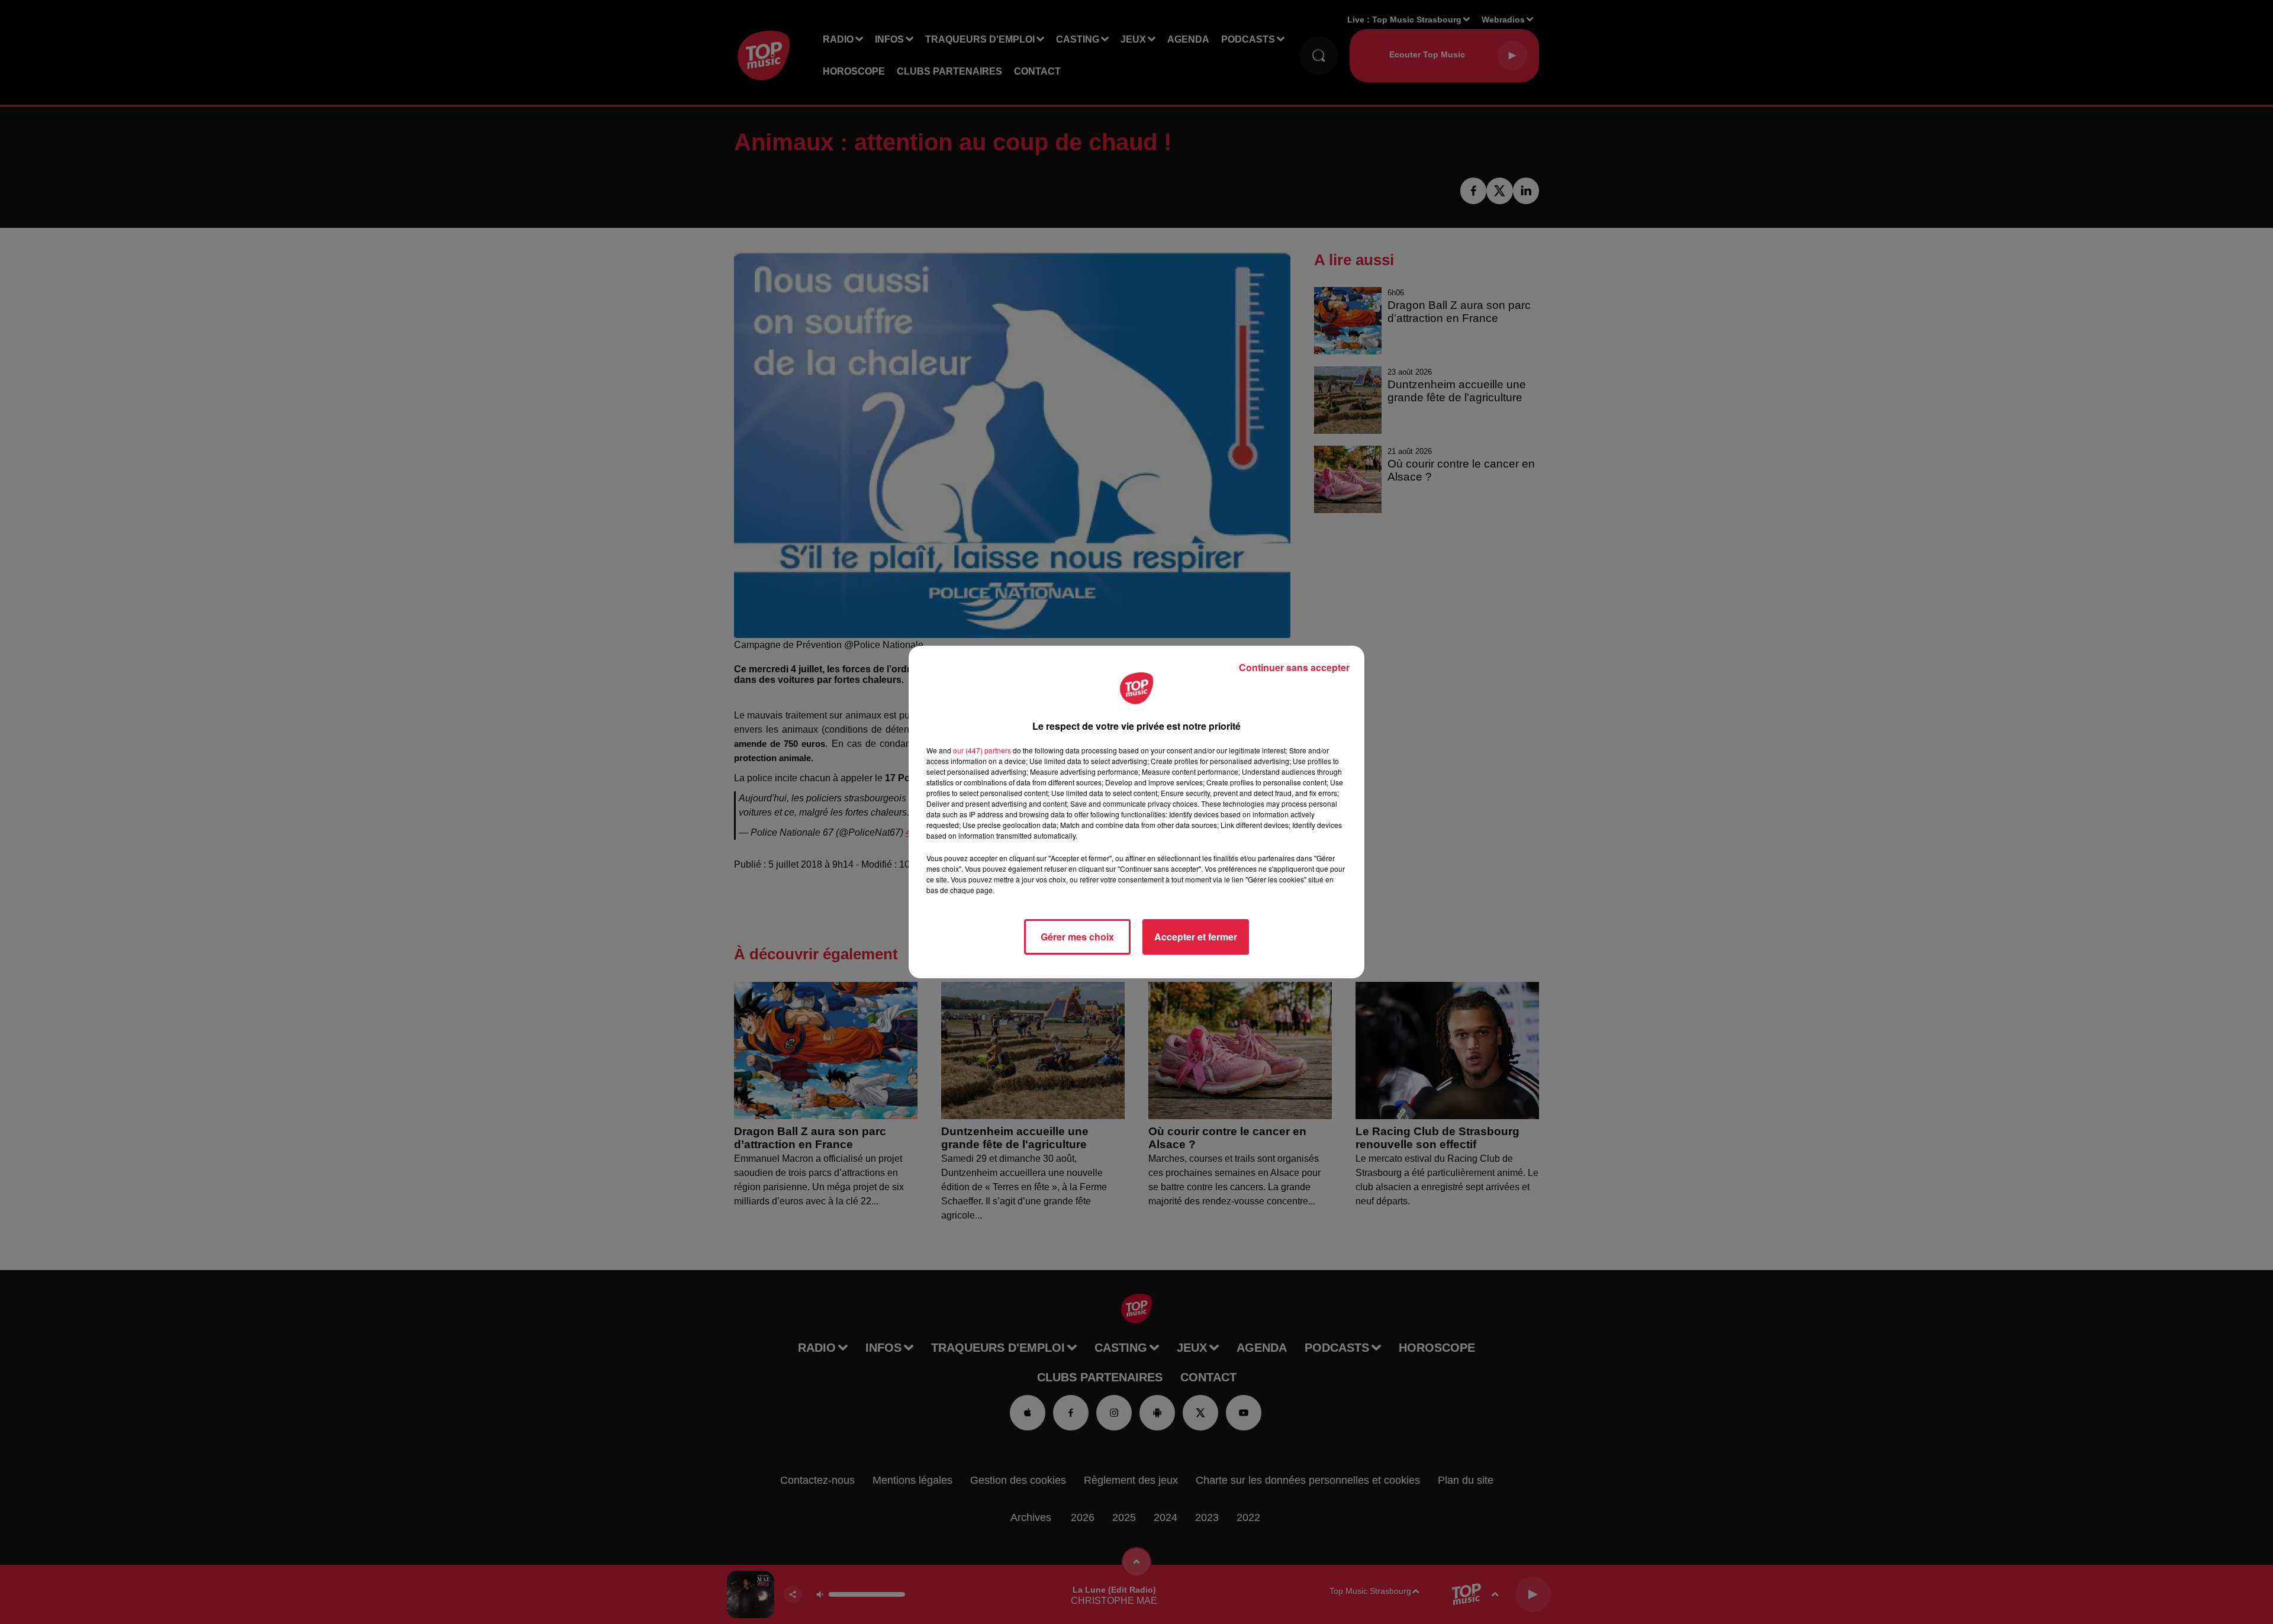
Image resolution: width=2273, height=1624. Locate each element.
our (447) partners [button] (982, 750)
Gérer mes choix (1077, 937)
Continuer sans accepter (1294, 667)
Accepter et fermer (1196, 937)
